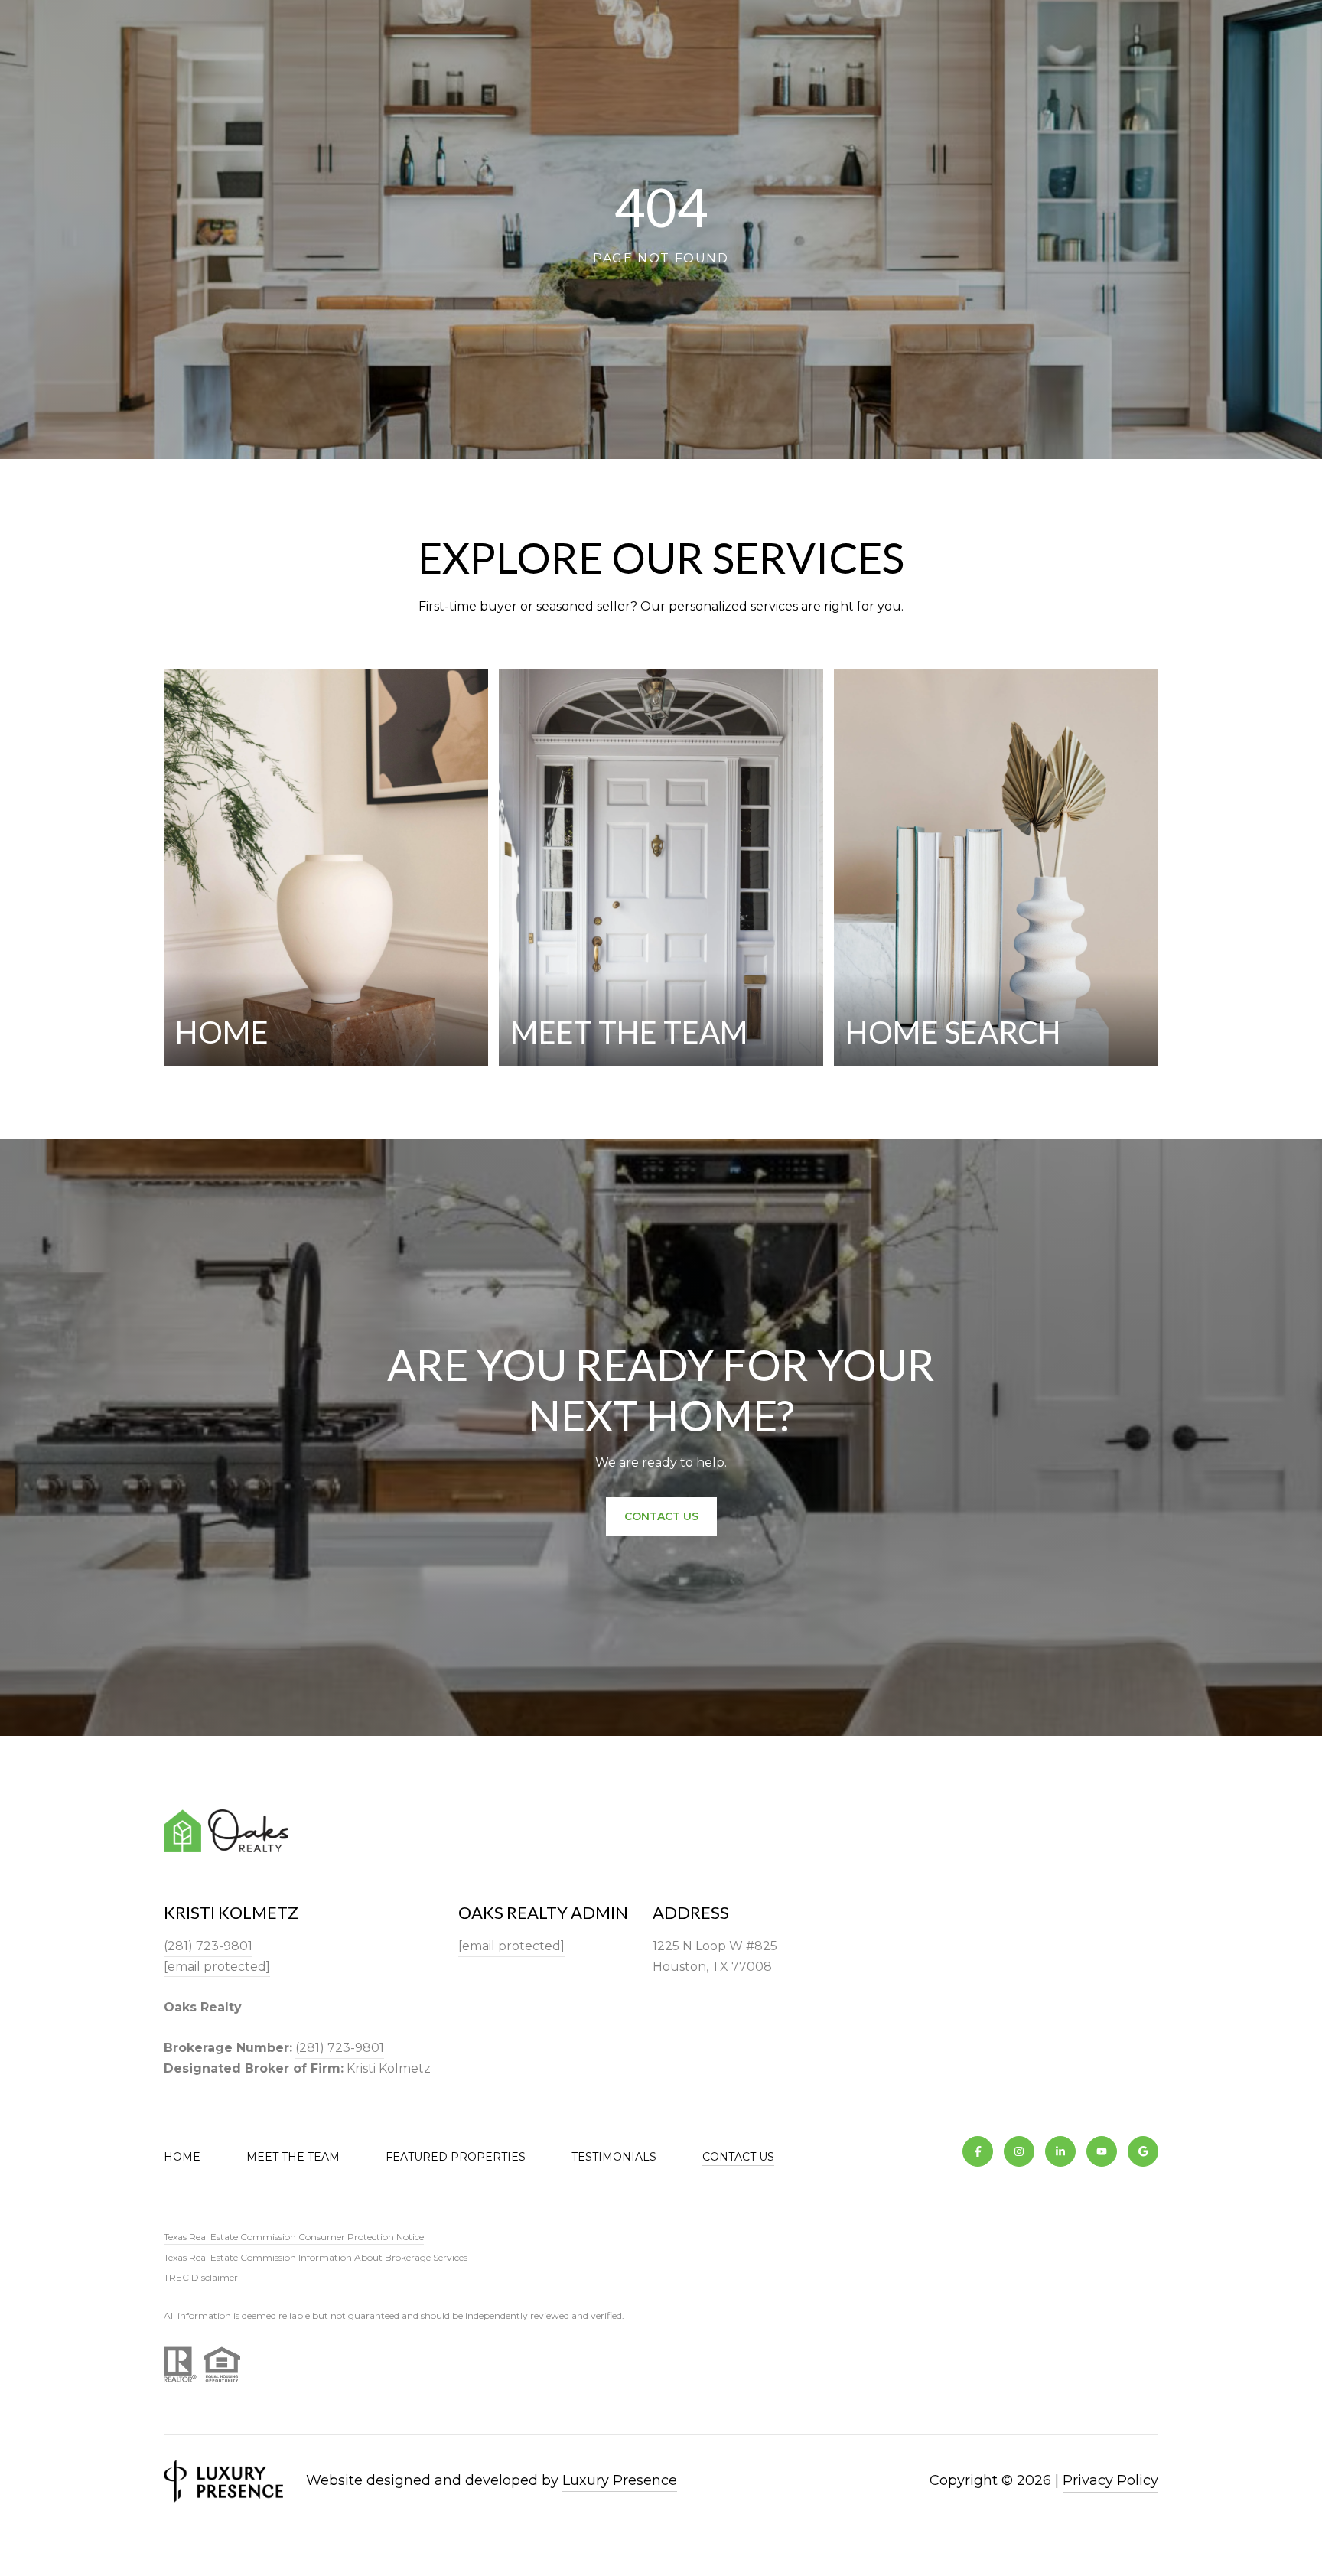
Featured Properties (456, 2157)
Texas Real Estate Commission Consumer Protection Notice (294, 2237)
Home (182, 2157)
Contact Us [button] (661, 1516)
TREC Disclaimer (201, 2277)
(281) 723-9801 (208, 1946)
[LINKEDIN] (1060, 2151)
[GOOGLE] (1143, 2151)
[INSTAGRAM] (1019, 2151)
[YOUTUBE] (1102, 2151)
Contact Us (738, 2157)
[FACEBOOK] (978, 2151)
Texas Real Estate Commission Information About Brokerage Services (316, 2257)
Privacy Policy (1110, 2480)
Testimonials (614, 2157)
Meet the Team (293, 2157)
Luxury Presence (620, 2480)
